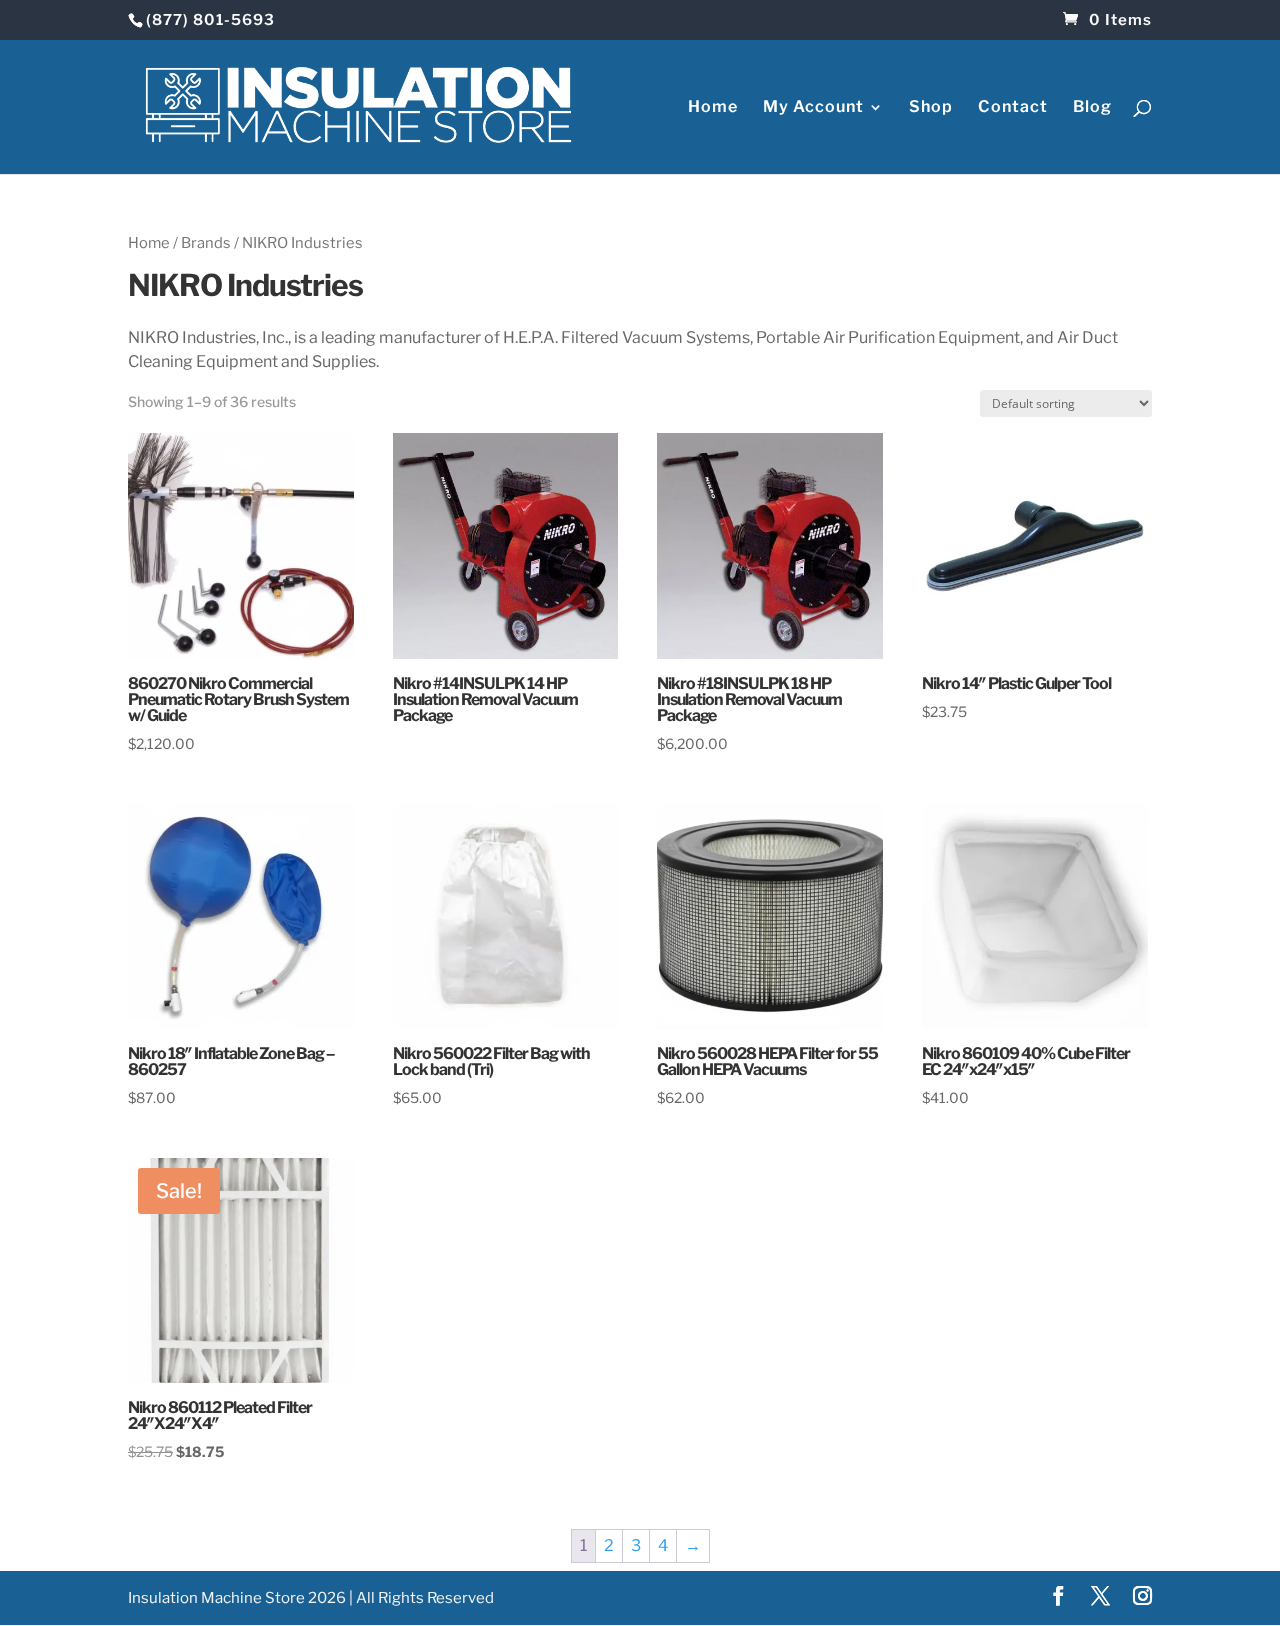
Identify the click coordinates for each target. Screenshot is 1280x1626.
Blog (1092, 108)
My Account (813, 108)
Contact (1013, 108)
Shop (931, 108)
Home (713, 108)
